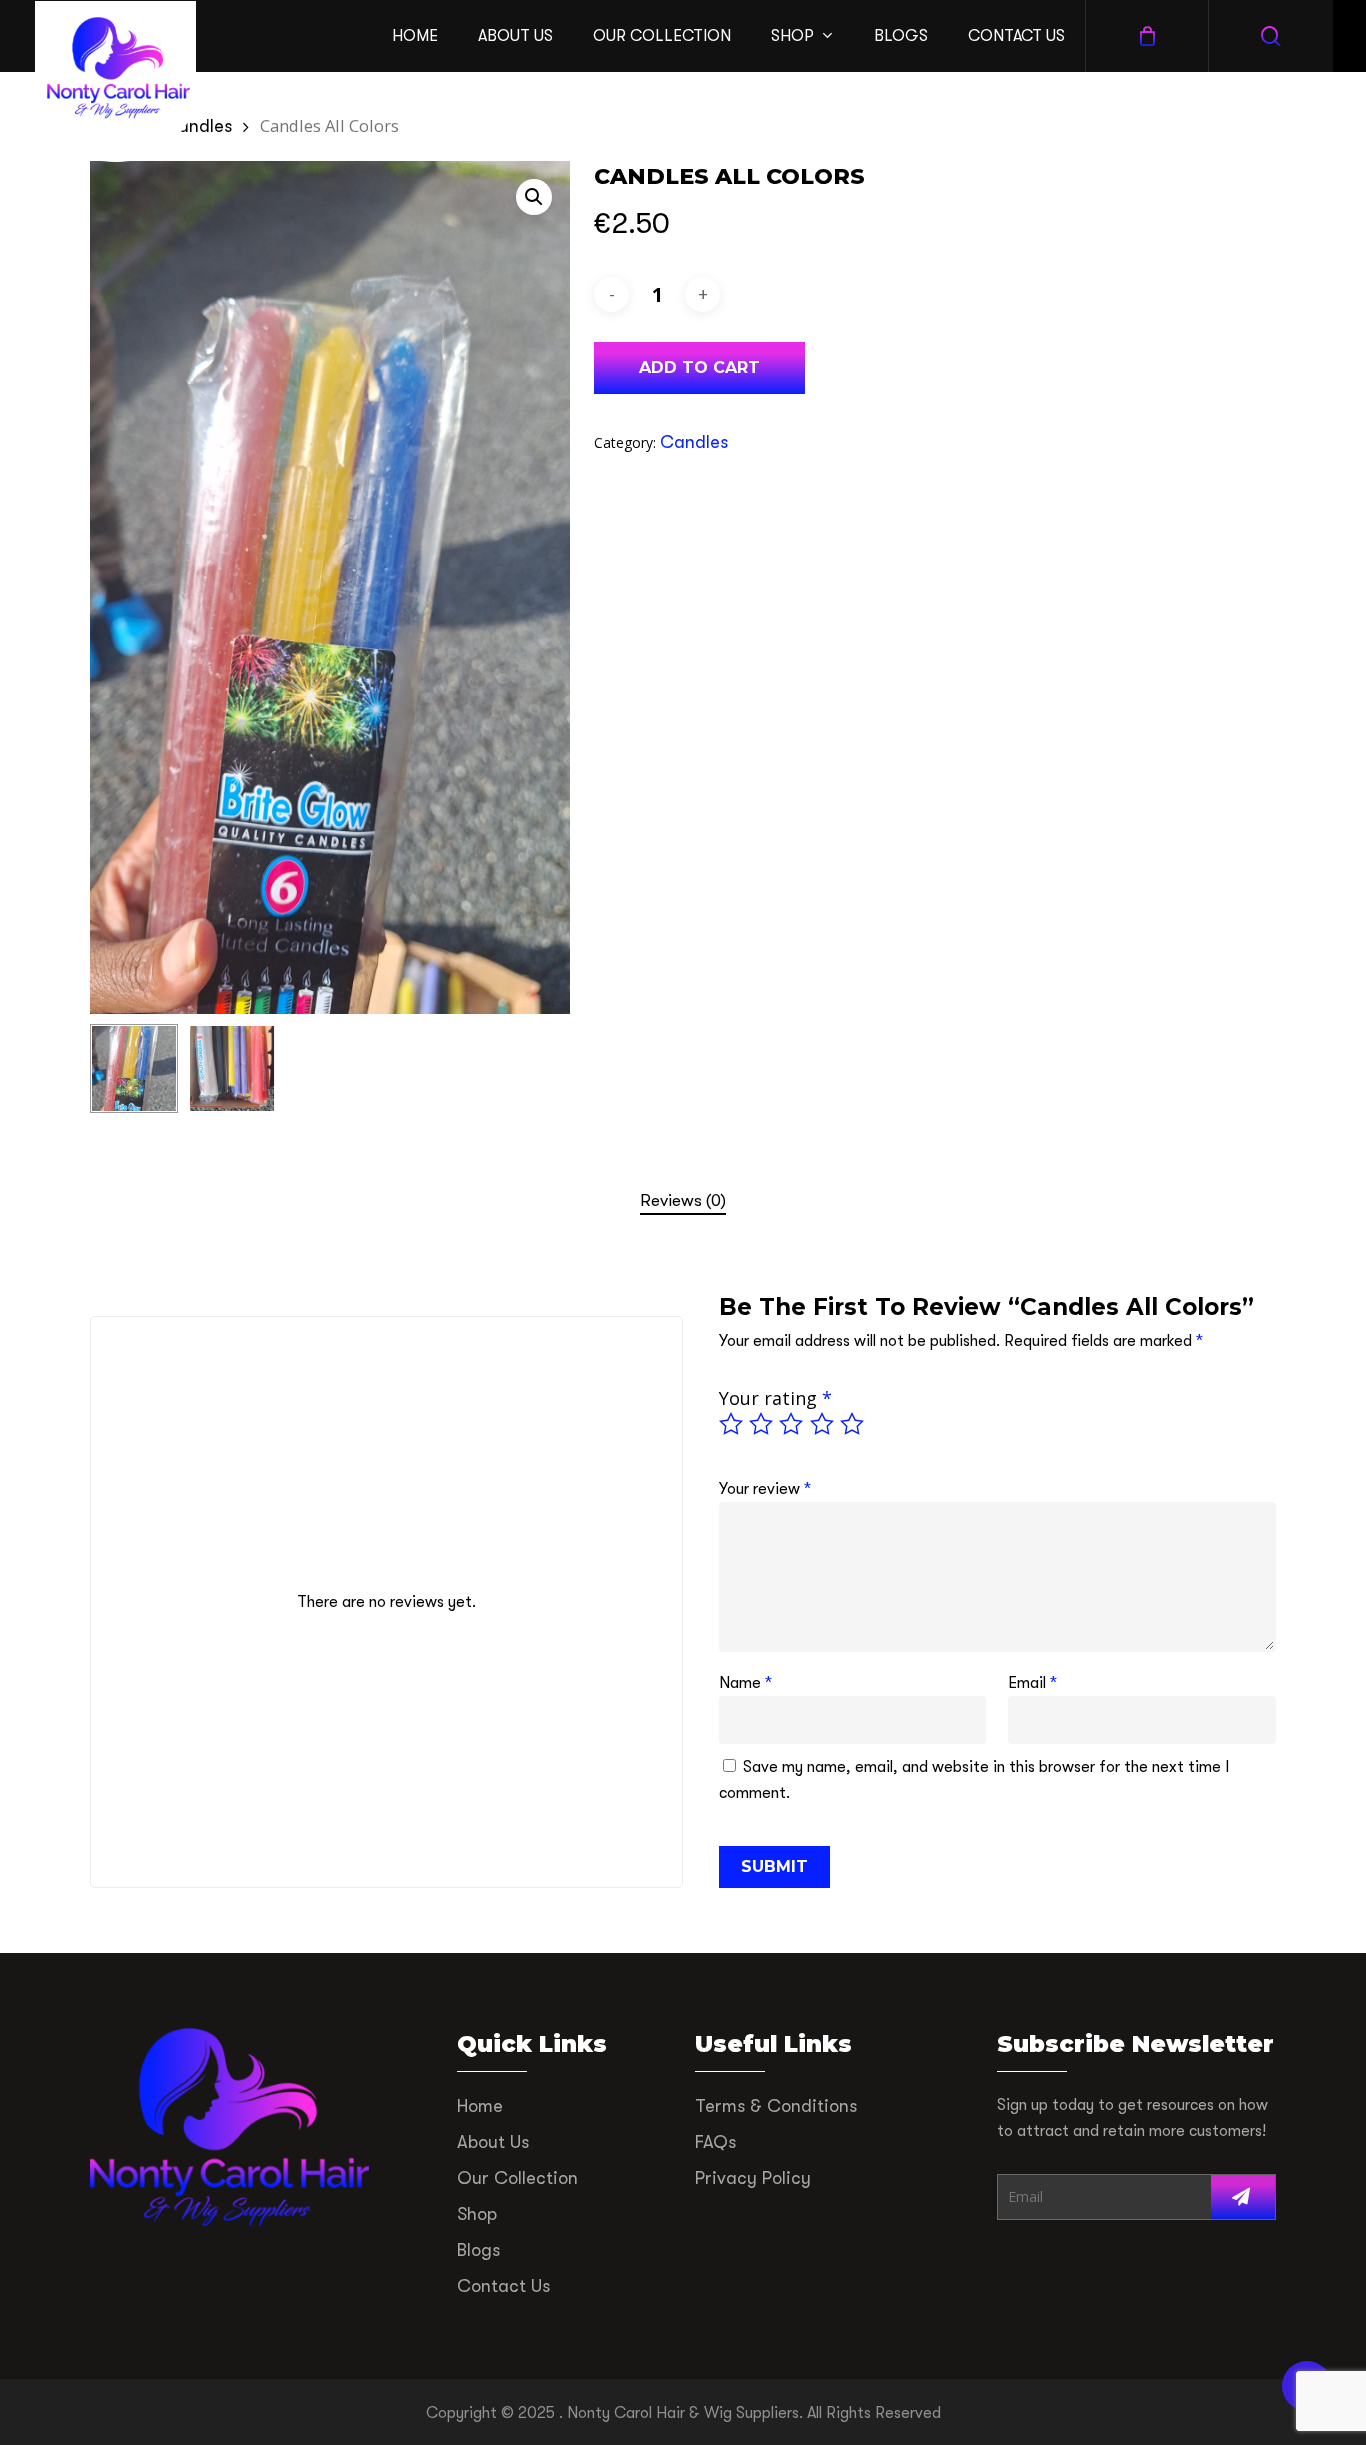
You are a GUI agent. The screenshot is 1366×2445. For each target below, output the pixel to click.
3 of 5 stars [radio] (792, 1424)
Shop (477, 2214)
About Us (493, 2142)
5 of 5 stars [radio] (853, 1424)
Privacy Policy (753, 2178)
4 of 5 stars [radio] (823, 1424)
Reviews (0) (683, 1200)
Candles (198, 126)
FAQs (715, 2142)
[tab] (683, 1201)
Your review (765, 1489)
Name (745, 1683)
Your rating (775, 1398)
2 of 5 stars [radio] (762, 1424)
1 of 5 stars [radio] (732, 1424)
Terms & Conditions (776, 2106)
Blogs (478, 2250)
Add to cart (699, 367)
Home (480, 2106)
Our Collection (517, 2178)
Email (1032, 1683)
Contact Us (503, 2286)
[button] (534, 197)
